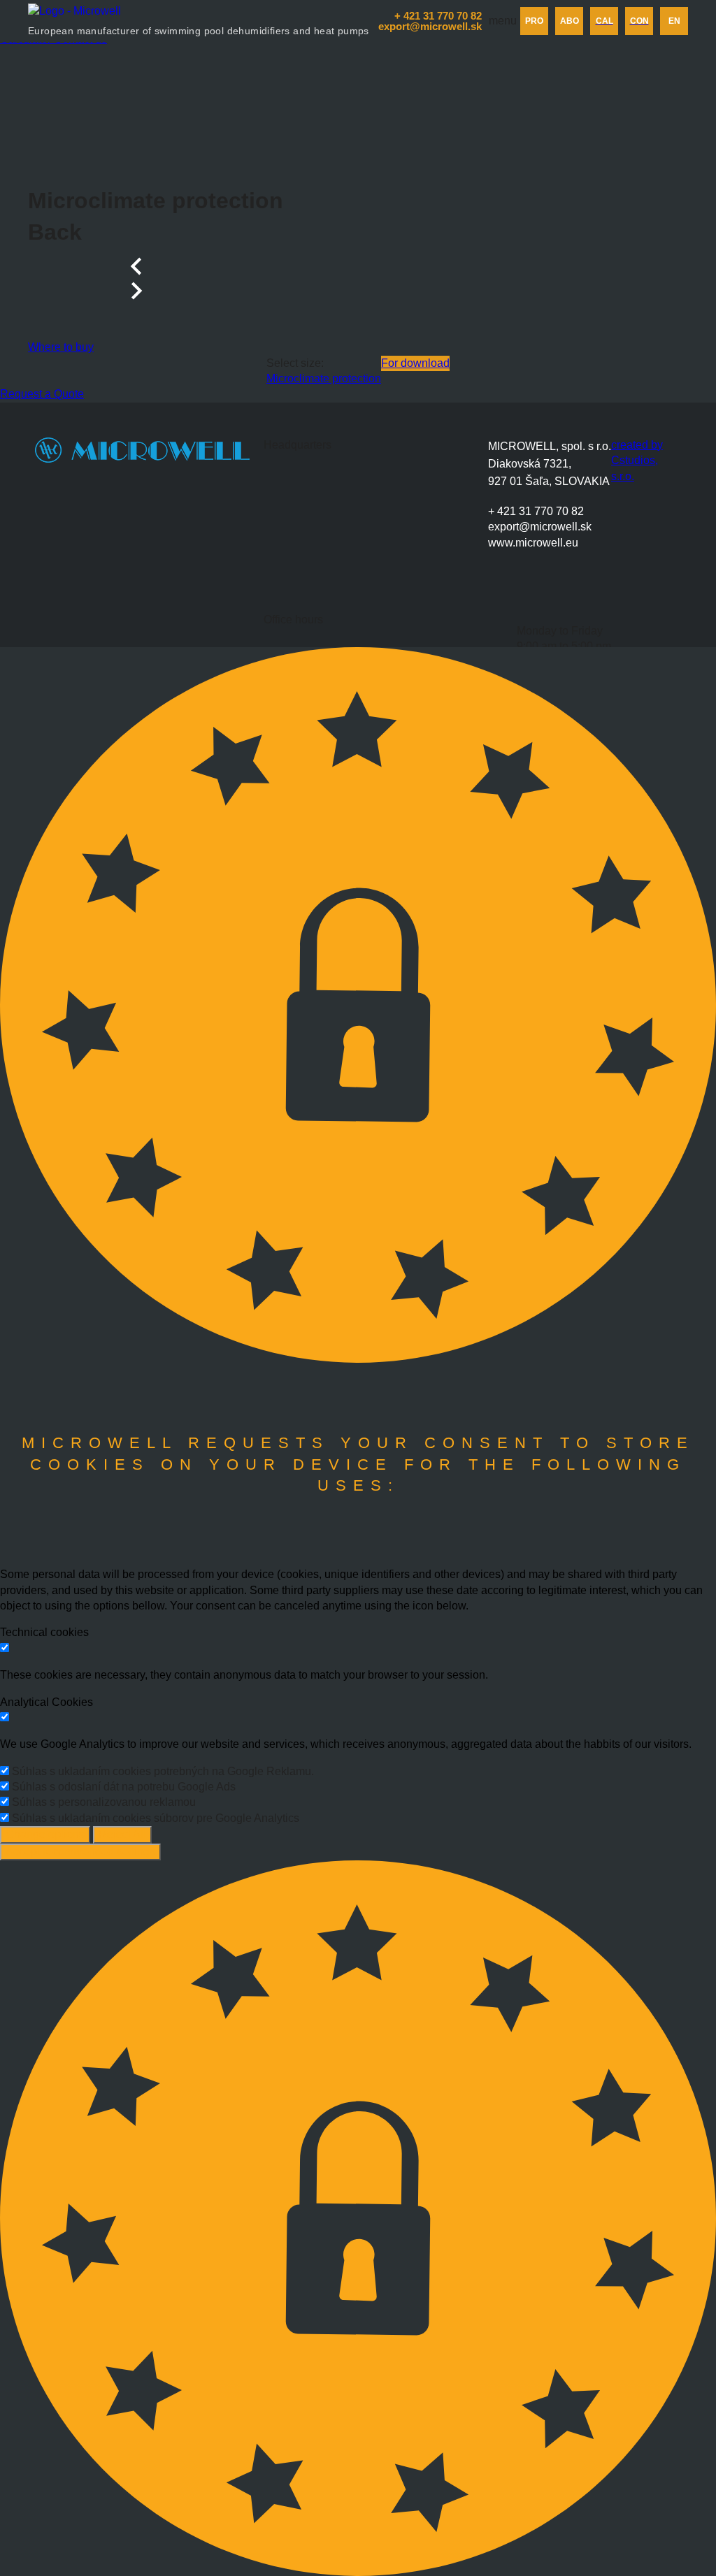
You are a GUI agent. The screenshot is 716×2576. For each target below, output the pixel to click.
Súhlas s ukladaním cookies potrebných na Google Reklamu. (163, 1771)
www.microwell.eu (533, 543)
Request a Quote (42, 394)
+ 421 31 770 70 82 (536, 511)
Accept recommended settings (80, 1852)
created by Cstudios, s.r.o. (637, 461)
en (674, 21)
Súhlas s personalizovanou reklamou (104, 1802)
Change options (45, 1834)
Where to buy (61, 347)
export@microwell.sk (540, 527)
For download (415, 363)
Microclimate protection (324, 378)
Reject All (122, 1834)
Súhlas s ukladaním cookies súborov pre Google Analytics (156, 1818)
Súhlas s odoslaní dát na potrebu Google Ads (124, 1787)
